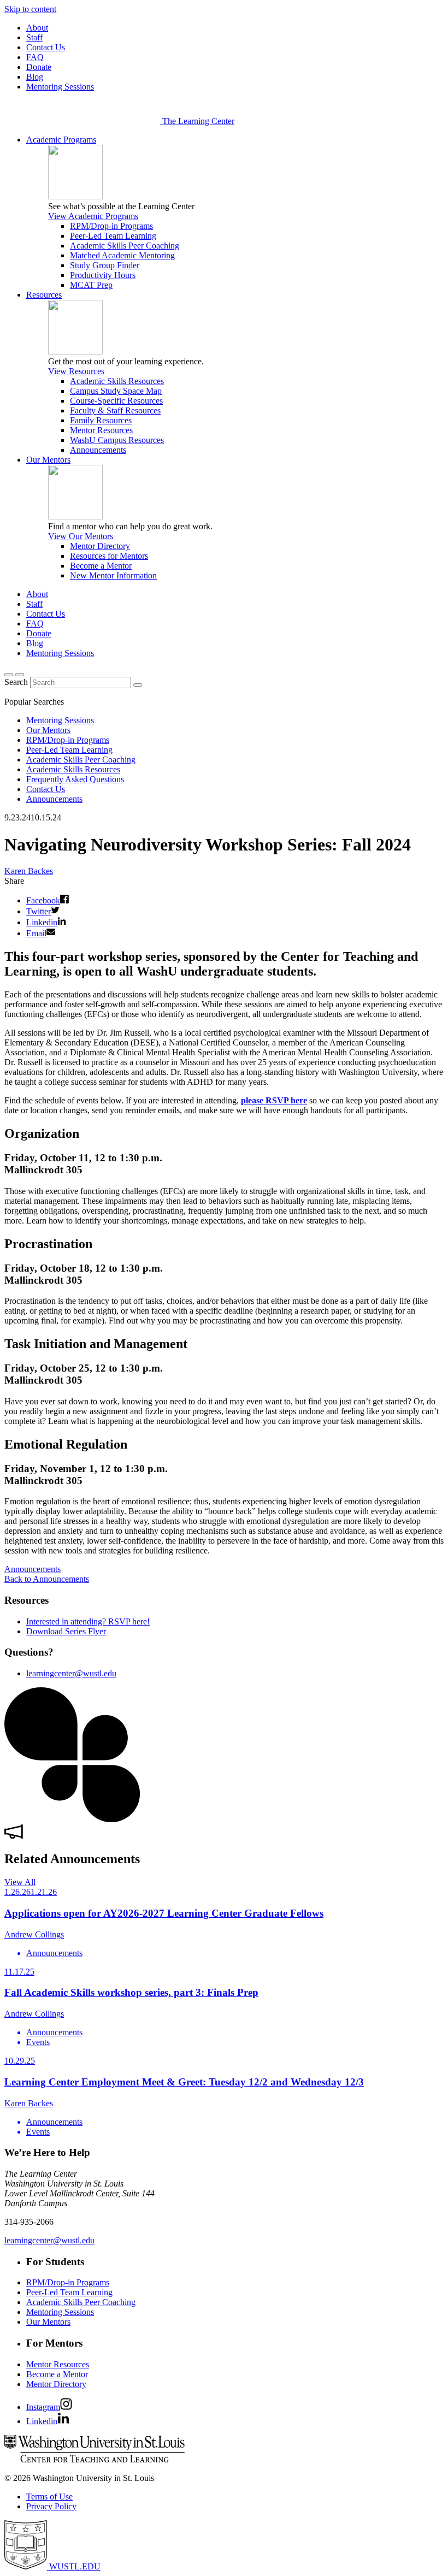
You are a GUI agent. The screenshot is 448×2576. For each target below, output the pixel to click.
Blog (35, 77)
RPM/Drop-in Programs (111, 226)
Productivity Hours (103, 275)
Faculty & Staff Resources (115, 410)
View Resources (76, 371)
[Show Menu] (20, 675)
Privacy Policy (51, 2506)
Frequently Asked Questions (75, 779)
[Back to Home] (83, 121)
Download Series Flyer (66, 1631)
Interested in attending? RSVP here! (88, 1621)
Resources (44, 295)
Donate (39, 67)
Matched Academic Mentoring (122, 255)
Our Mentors (48, 460)
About (37, 28)
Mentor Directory (100, 546)
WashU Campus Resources (117, 440)
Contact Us (46, 47)
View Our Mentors (81, 536)
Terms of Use (49, 2497)
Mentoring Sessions (60, 87)
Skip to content (30, 9)
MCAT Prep (91, 285)
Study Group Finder (105, 265)
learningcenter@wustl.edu (71, 1673)
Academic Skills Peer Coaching (125, 246)
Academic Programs (61, 140)
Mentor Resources (101, 430)
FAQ (35, 57)
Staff (34, 37)
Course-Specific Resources (116, 401)
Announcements (98, 450)
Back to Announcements (47, 1579)
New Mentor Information (113, 575)
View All (20, 1882)
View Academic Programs (93, 216)
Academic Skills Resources (117, 381)
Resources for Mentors (109, 556)
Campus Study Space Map (116, 391)
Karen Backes (29, 871)
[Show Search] (9, 675)
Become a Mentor (101, 566)
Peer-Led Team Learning (113, 236)
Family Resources (101, 420)
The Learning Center (198, 121)
